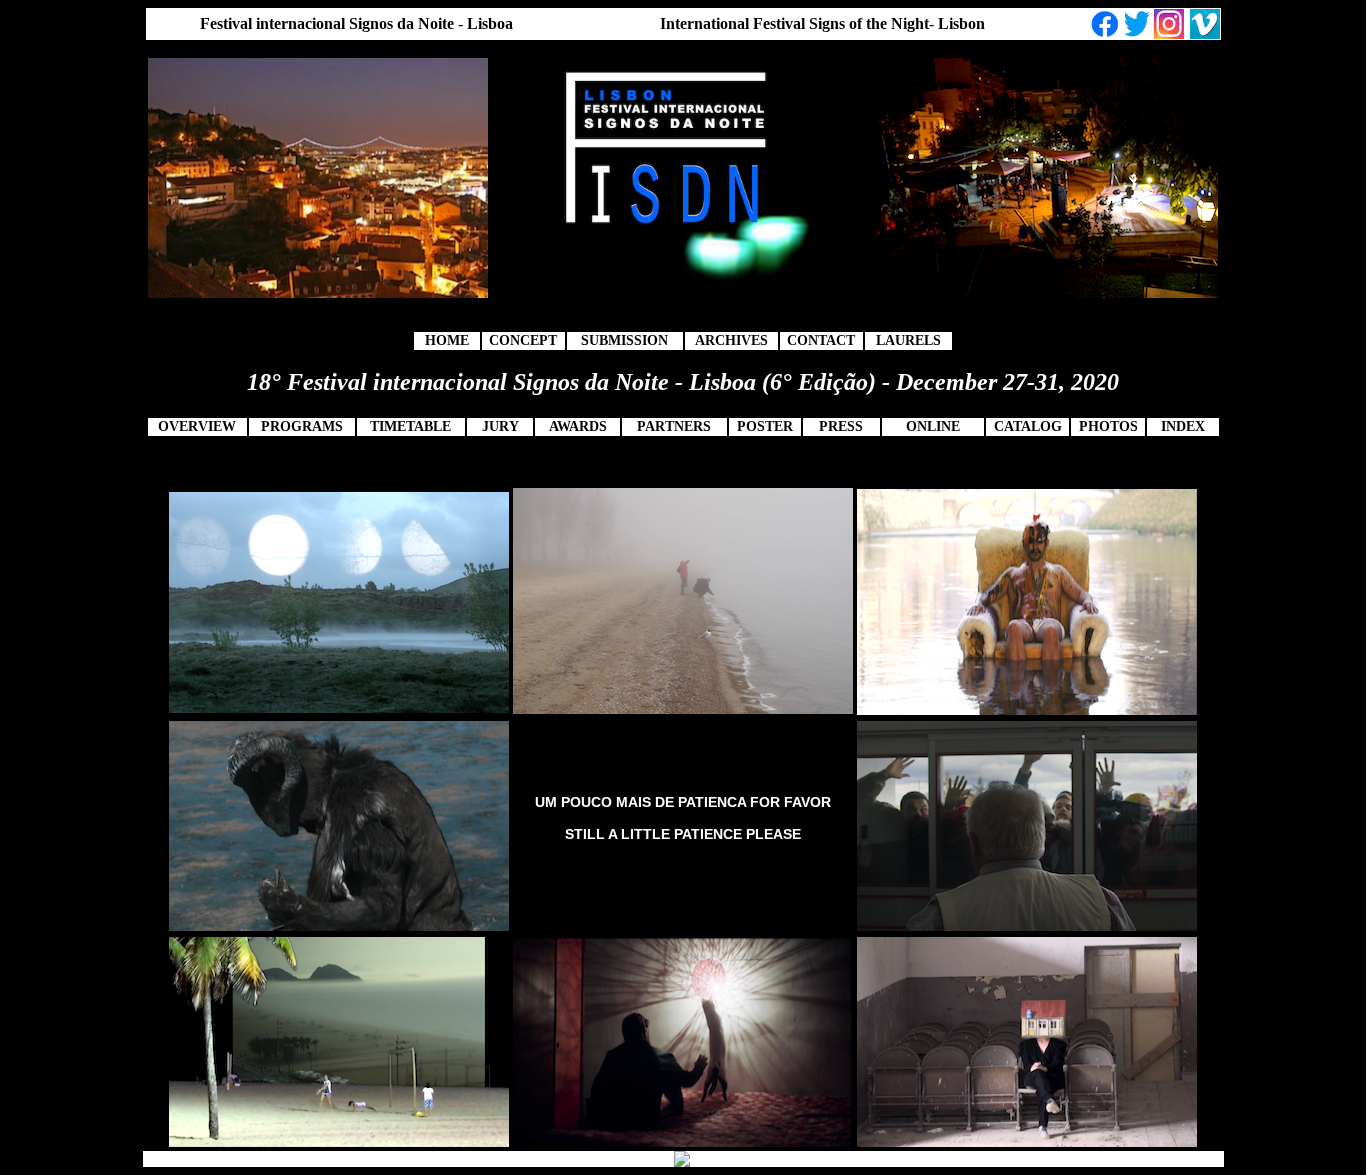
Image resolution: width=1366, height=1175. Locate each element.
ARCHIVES (731, 340)
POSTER (765, 426)
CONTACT (821, 340)
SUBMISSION (624, 340)
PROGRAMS (302, 426)
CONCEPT (523, 340)
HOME (447, 340)
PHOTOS (1108, 426)
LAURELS (908, 340)
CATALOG (1028, 426)
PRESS (841, 426)
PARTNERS (674, 426)
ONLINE (933, 426)
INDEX (1183, 426)
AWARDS (578, 426)
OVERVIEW (197, 426)
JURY (500, 426)
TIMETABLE (410, 426)
